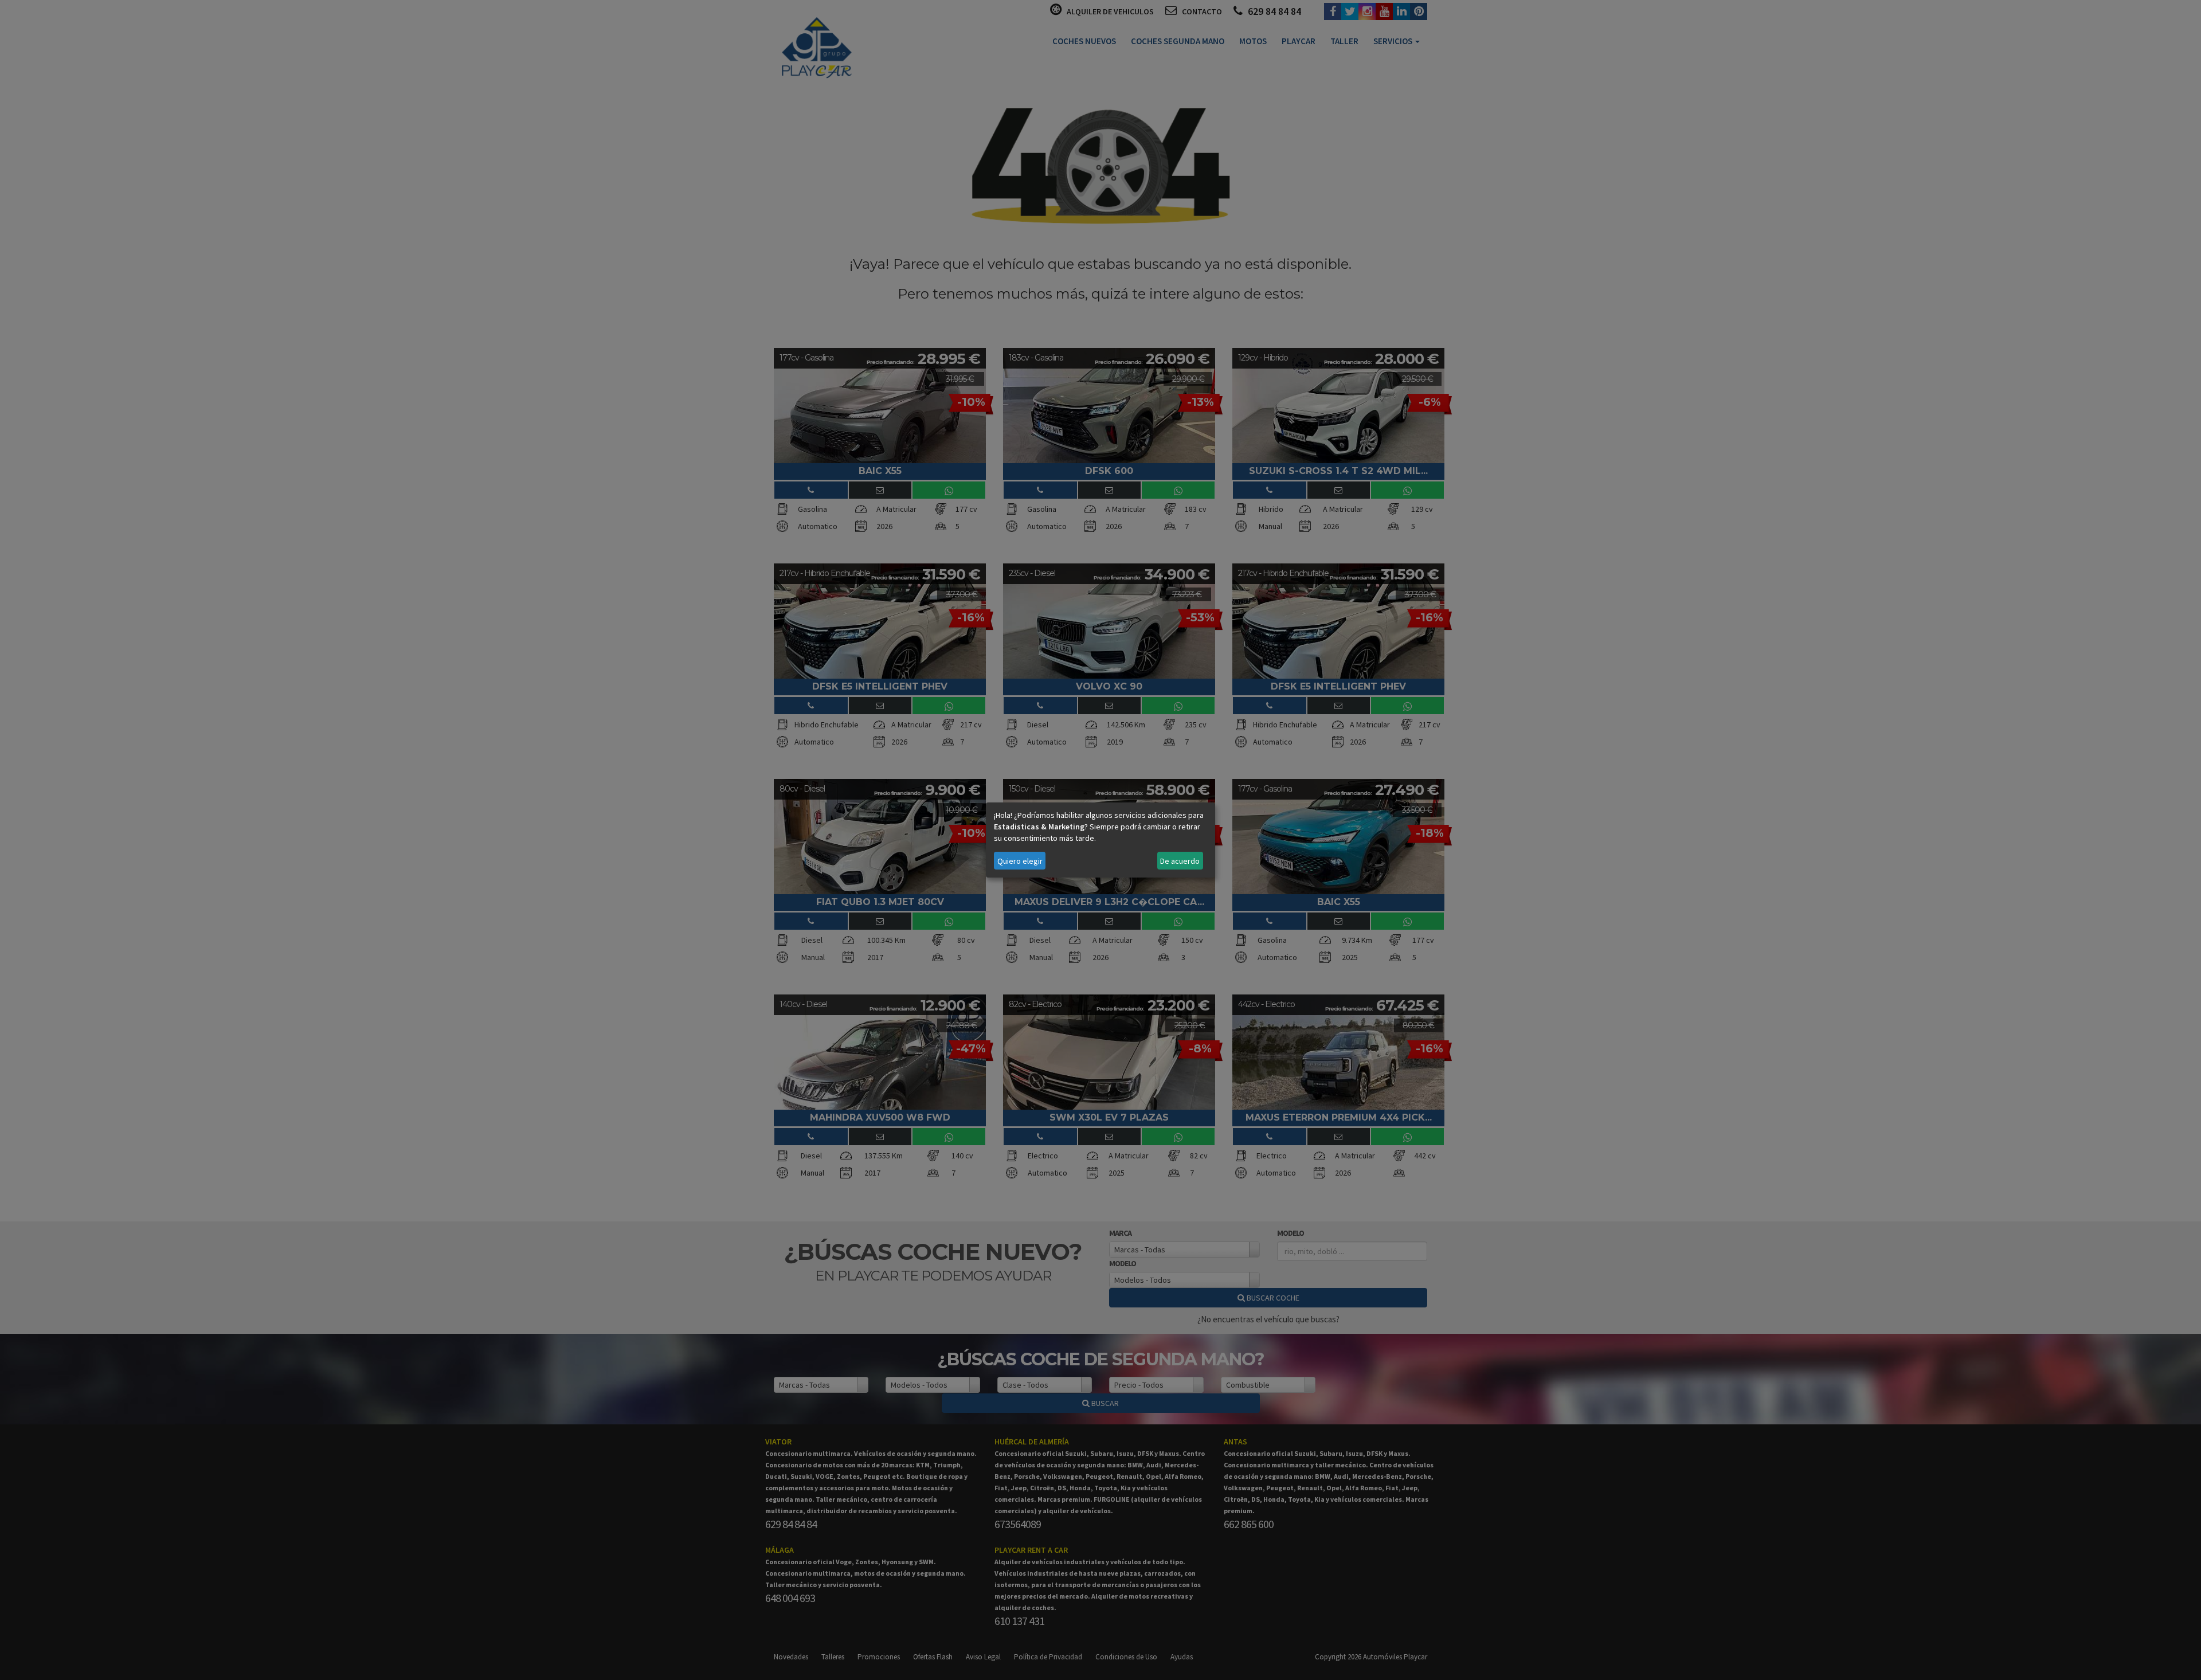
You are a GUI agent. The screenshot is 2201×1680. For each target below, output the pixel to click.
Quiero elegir (1020, 861)
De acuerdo (1180, 861)
